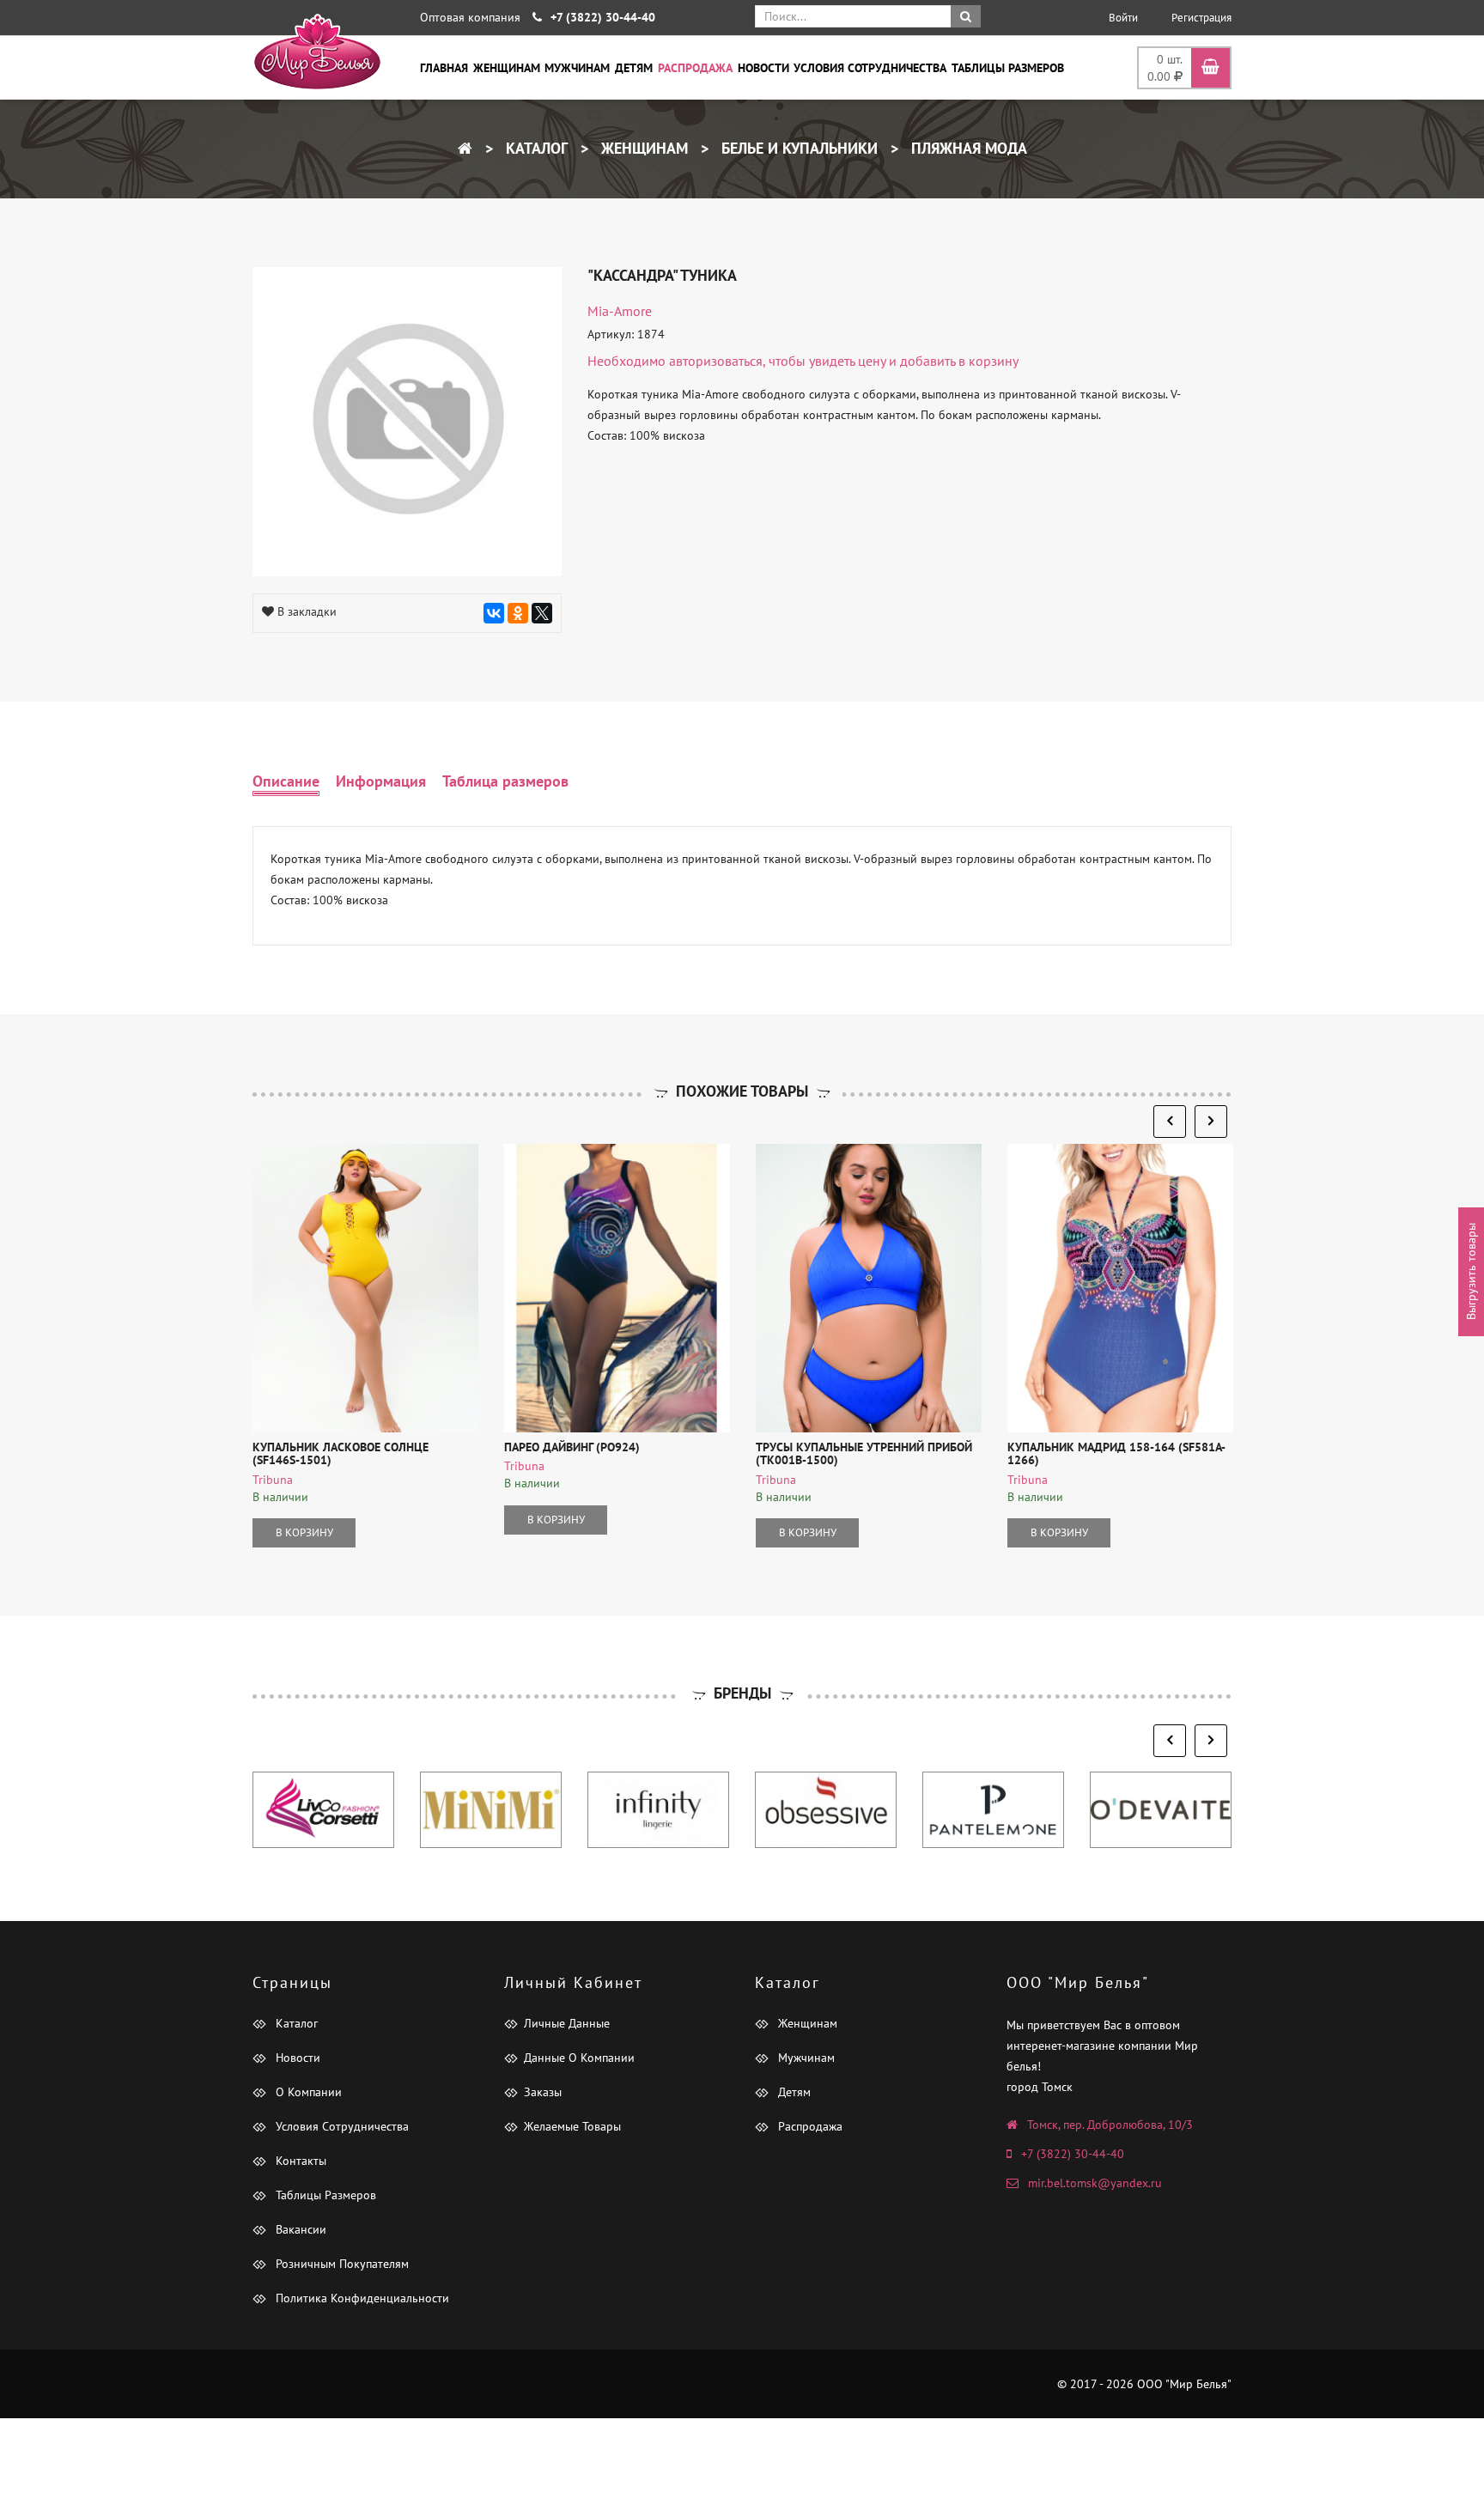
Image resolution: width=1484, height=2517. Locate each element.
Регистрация (1201, 18)
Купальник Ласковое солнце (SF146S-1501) (341, 1453)
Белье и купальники (797, 148)
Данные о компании (579, 2058)
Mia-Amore (620, 311)
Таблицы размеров (1008, 68)
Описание (286, 781)
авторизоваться (716, 361)
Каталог (535, 148)
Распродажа (695, 68)
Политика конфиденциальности (361, 2298)
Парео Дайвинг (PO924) (572, 1447)
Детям (634, 68)
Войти (1123, 18)
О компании (307, 2092)
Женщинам (507, 68)
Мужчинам (577, 68)
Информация (381, 781)
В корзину (304, 1532)
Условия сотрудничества (870, 68)
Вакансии (299, 2229)
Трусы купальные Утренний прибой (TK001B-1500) (864, 1453)
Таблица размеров (505, 781)
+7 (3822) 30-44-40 (1073, 2154)
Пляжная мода (967, 148)
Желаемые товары (572, 2126)
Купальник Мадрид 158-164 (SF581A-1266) (1116, 1453)
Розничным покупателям (341, 2264)
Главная (444, 68)
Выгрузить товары (1471, 1271)
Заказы (543, 2092)
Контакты (299, 2161)
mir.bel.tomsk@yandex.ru (1095, 2183)
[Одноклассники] (518, 613)
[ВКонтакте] (494, 613)
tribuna (273, 1480)
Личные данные (567, 2023)
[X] (542, 613)
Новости (763, 68)
